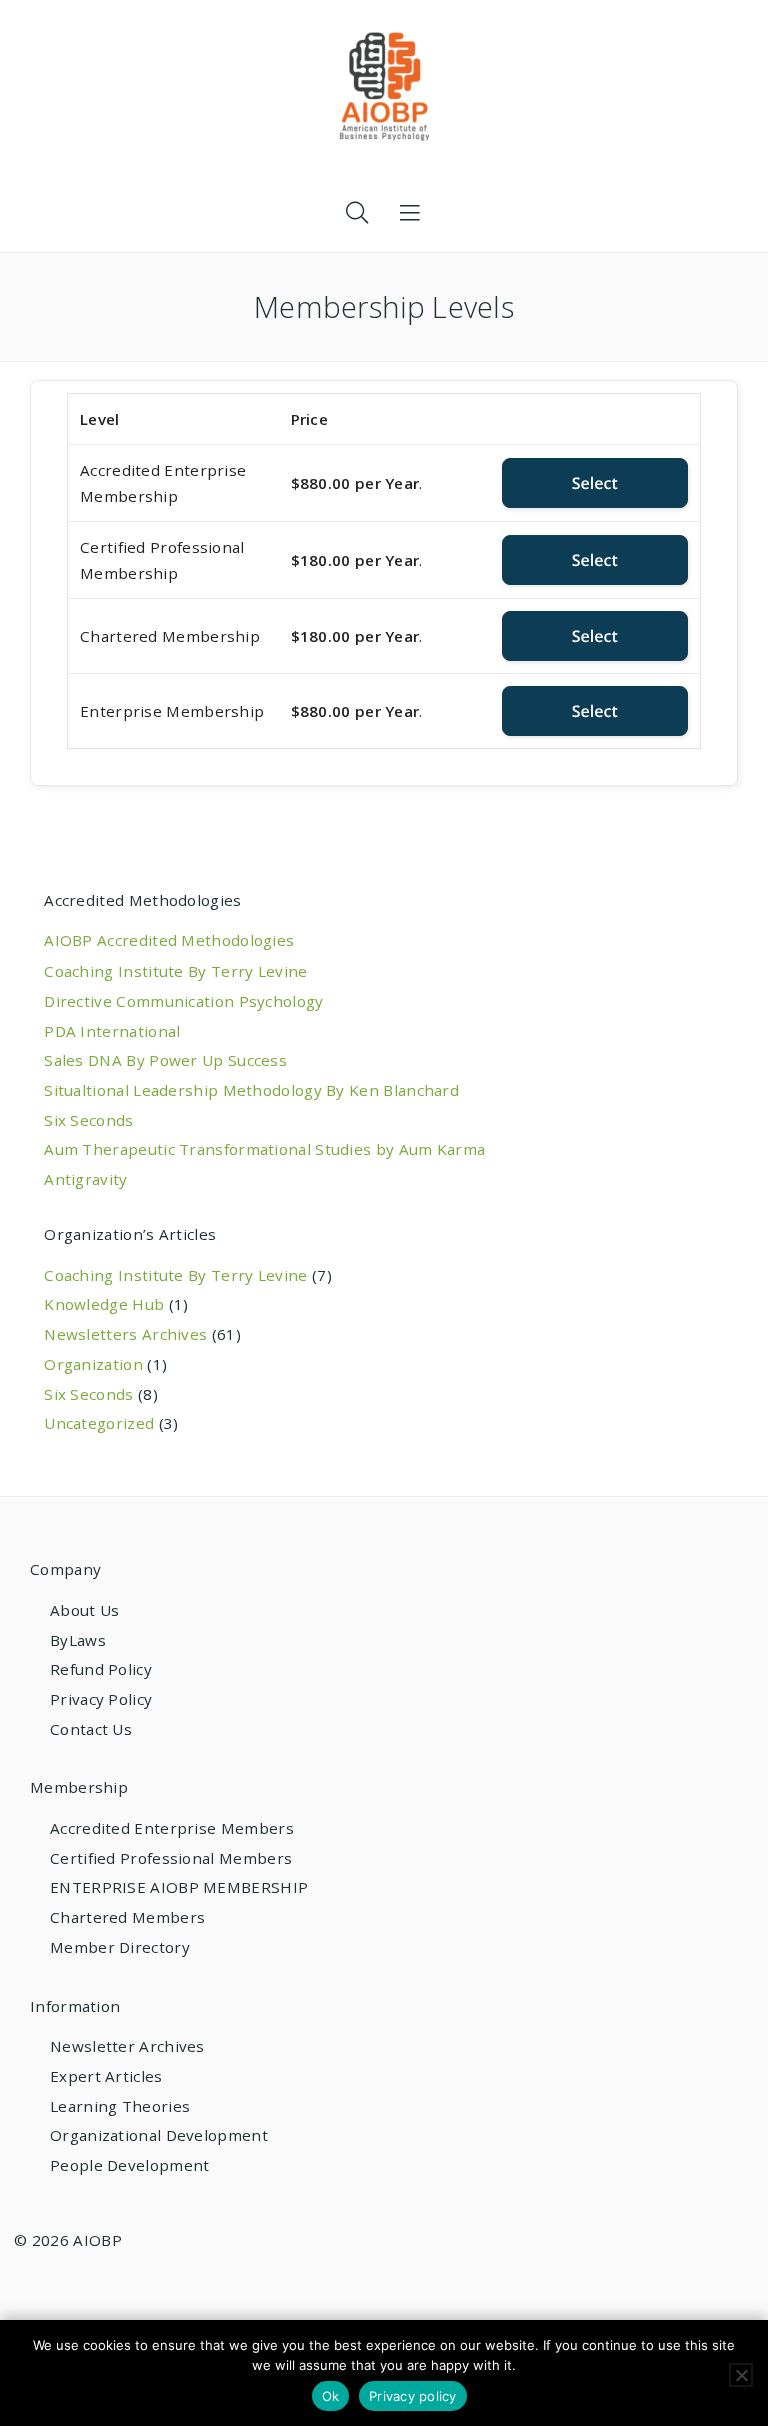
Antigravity (85, 1179)
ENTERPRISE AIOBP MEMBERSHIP (179, 1887)
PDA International (112, 1031)
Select (595, 483)
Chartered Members (127, 1917)
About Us (84, 1610)
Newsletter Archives (127, 2046)
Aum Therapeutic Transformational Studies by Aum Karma (264, 1149)
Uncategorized (99, 1423)
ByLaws (78, 1640)
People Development (129, 2165)
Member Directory (120, 1947)
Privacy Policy (101, 1699)
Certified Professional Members (171, 1858)
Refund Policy (101, 1669)
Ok (331, 2396)
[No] (741, 2375)
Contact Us (91, 1729)
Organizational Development (159, 2135)
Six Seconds (88, 1120)
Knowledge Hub (104, 1304)
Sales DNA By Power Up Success (165, 1060)
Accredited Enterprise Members (172, 1828)
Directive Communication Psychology (183, 1001)
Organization (93, 1364)
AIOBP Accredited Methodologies (169, 940)
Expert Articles (106, 2076)
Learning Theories (120, 2106)
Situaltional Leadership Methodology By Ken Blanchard (251, 1090)
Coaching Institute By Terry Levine (175, 971)
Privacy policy (413, 2396)
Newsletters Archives (125, 1334)
